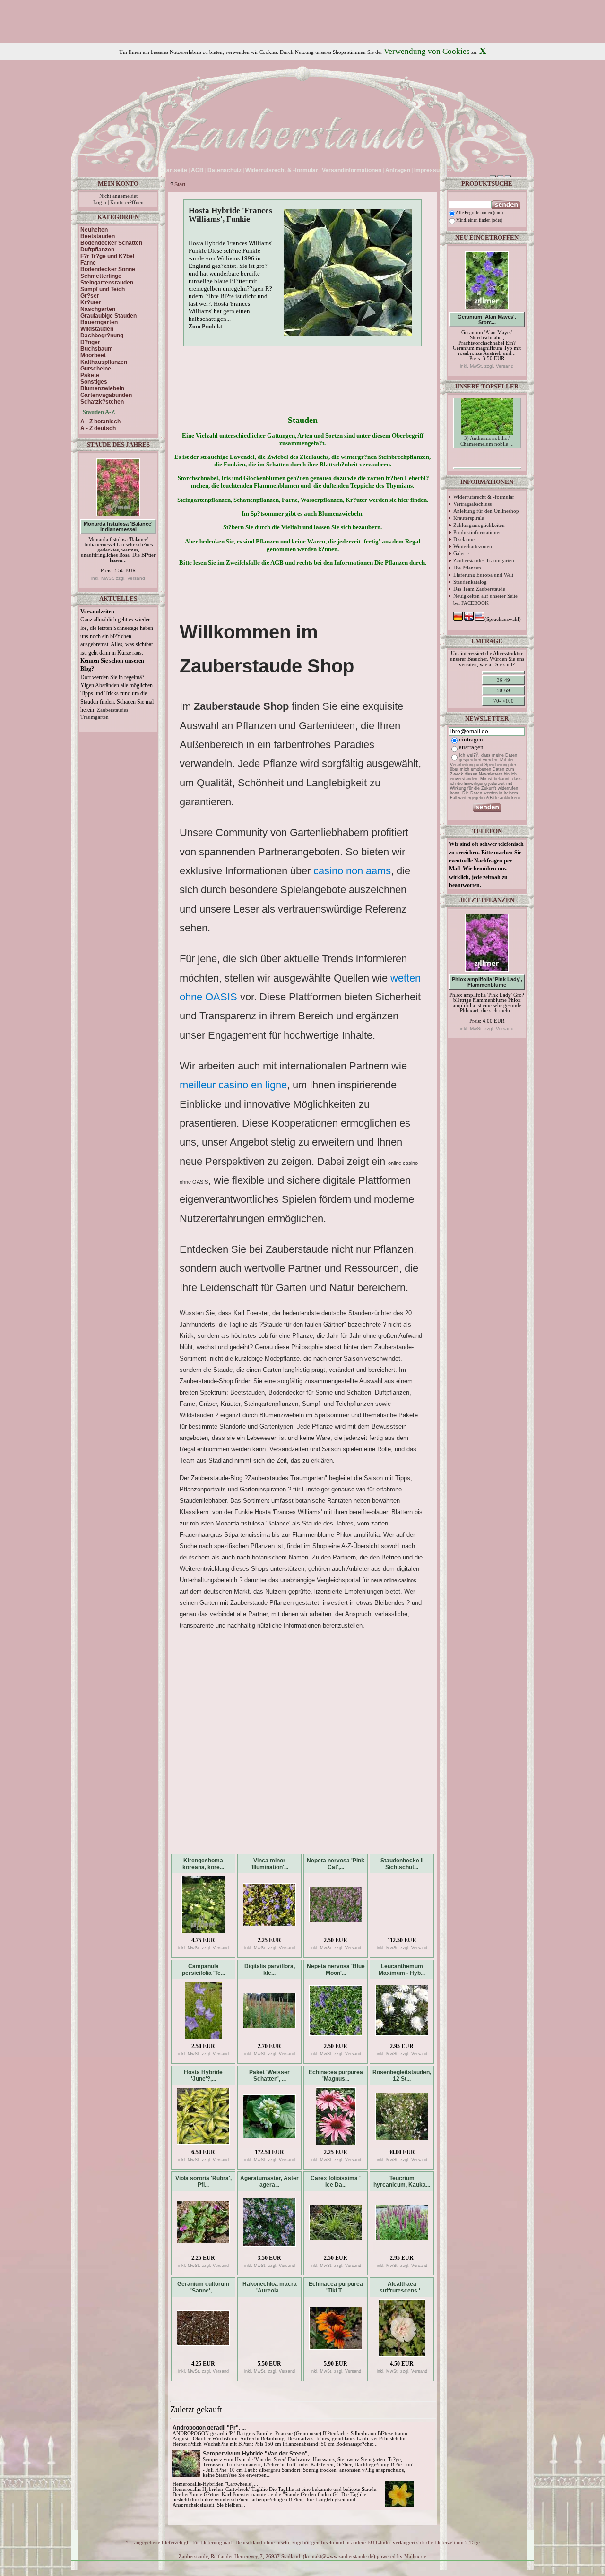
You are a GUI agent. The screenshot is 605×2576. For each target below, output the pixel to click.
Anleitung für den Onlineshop (486, 511)
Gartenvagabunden (106, 395)
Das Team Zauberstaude (479, 589)
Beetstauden (98, 236)
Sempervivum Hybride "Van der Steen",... (258, 2454)
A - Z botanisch (100, 422)
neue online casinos (394, 1580)
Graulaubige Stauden (108, 316)
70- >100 (504, 701)
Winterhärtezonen (473, 546)
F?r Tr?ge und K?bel (107, 256)
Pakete (90, 375)
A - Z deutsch (98, 428)
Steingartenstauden (107, 283)
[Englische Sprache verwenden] (462, 170)
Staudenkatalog (470, 582)
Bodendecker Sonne (108, 269)
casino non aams (352, 871)
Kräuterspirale (469, 518)
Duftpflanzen (97, 250)
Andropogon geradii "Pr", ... (209, 2428)
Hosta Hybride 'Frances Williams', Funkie (230, 215)
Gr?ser (90, 296)
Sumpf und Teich (103, 289)
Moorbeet (93, 355)
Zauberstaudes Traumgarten (484, 560)
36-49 (503, 680)
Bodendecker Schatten (111, 243)
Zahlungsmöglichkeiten (479, 525)
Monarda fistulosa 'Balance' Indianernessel (118, 526)
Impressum (429, 170)
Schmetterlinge (101, 276)
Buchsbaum (97, 349)
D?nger (90, 342)
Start (180, 184)
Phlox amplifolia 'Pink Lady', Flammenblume (487, 982)
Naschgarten (98, 309)
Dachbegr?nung (102, 336)
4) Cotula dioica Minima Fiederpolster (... (487, 460)
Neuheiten (94, 230)
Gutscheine (96, 369)
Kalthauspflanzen (104, 362)
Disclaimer (465, 539)
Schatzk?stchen (102, 402)
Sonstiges (94, 382)
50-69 (503, 690)
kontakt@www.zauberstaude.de (339, 2556)
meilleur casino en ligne (233, 1085)
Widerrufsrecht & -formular (484, 497)
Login (100, 202)
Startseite (174, 170)
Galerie (461, 553)
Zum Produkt (205, 327)
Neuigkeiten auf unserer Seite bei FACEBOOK (485, 599)
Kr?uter (91, 302)
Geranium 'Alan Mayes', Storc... (487, 319)
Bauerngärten (99, 322)
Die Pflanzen (467, 568)
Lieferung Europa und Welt (483, 575)
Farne (88, 263)
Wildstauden (97, 329)
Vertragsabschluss (472, 504)
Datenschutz (225, 170)
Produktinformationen (478, 532)
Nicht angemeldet (118, 196)
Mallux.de (415, 2556)
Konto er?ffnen (127, 202)
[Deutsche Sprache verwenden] (455, 170)
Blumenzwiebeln (102, 388)
